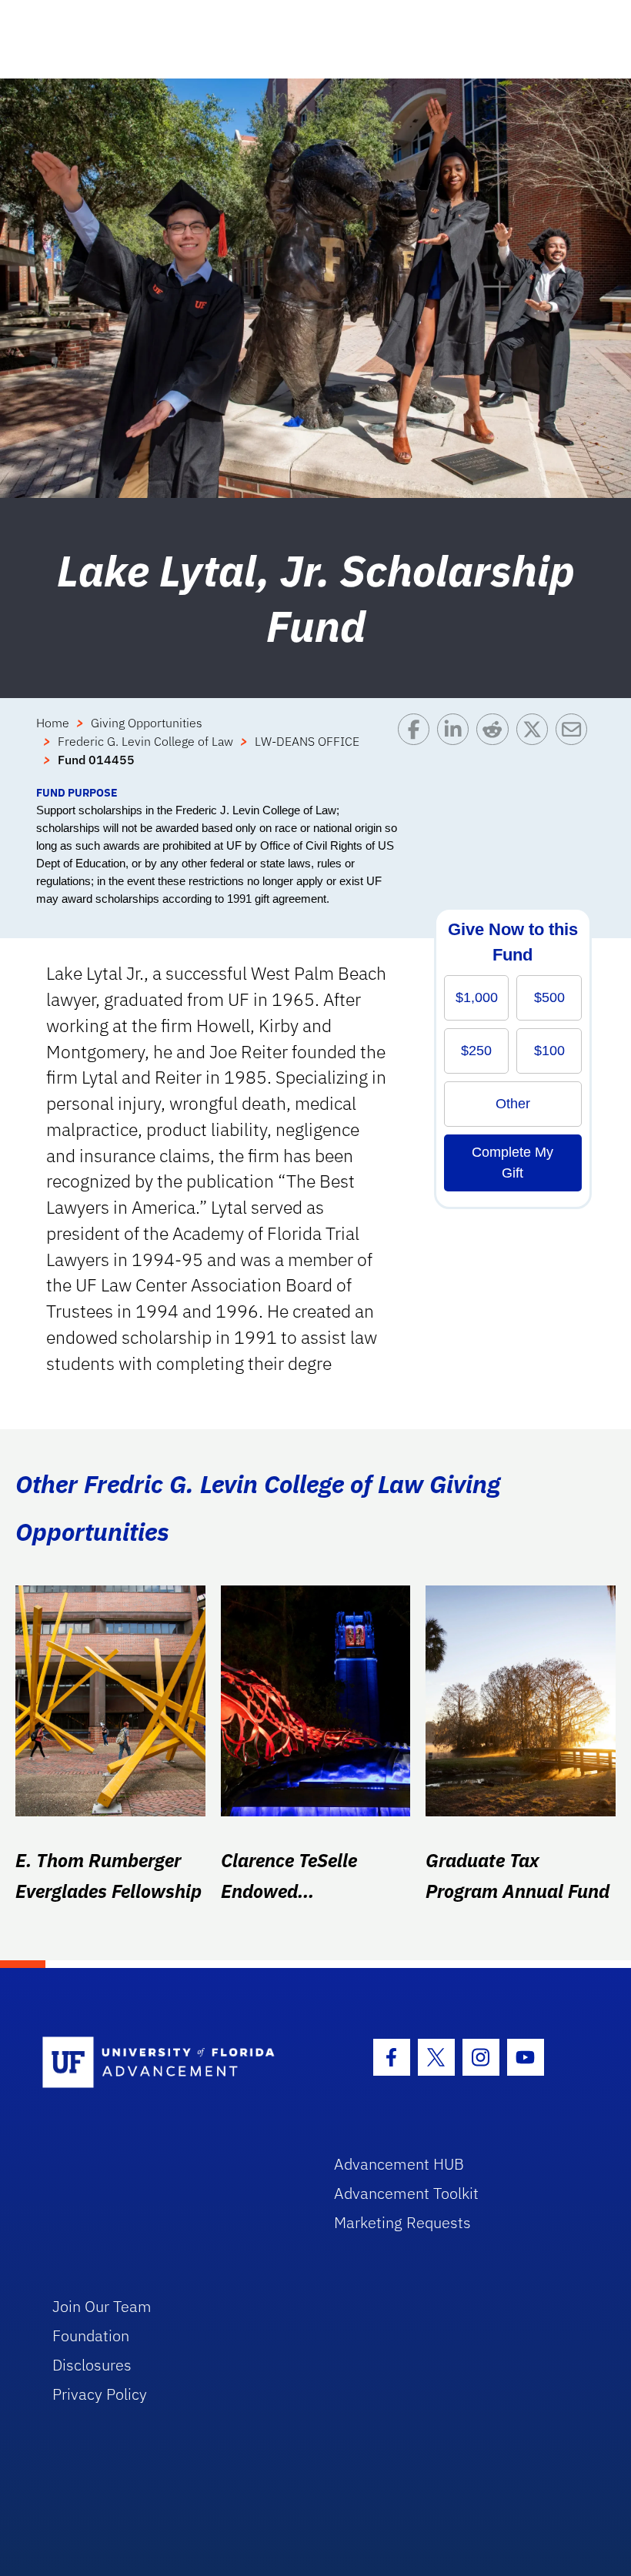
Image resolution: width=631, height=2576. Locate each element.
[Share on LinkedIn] (457, 749)
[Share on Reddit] (496, 749)
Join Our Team (102, 2306)
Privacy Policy (100, 2394)
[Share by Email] (575, 749)
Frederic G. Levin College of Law (145, 741)
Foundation (91, 2335)
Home (53, 723)
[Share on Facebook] (417, 749)
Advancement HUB (399, 2164)
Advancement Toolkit (406, 2193)
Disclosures (92, 2365)
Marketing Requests (402, 2222)
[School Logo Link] (170, 2063)
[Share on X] (536, 749)
